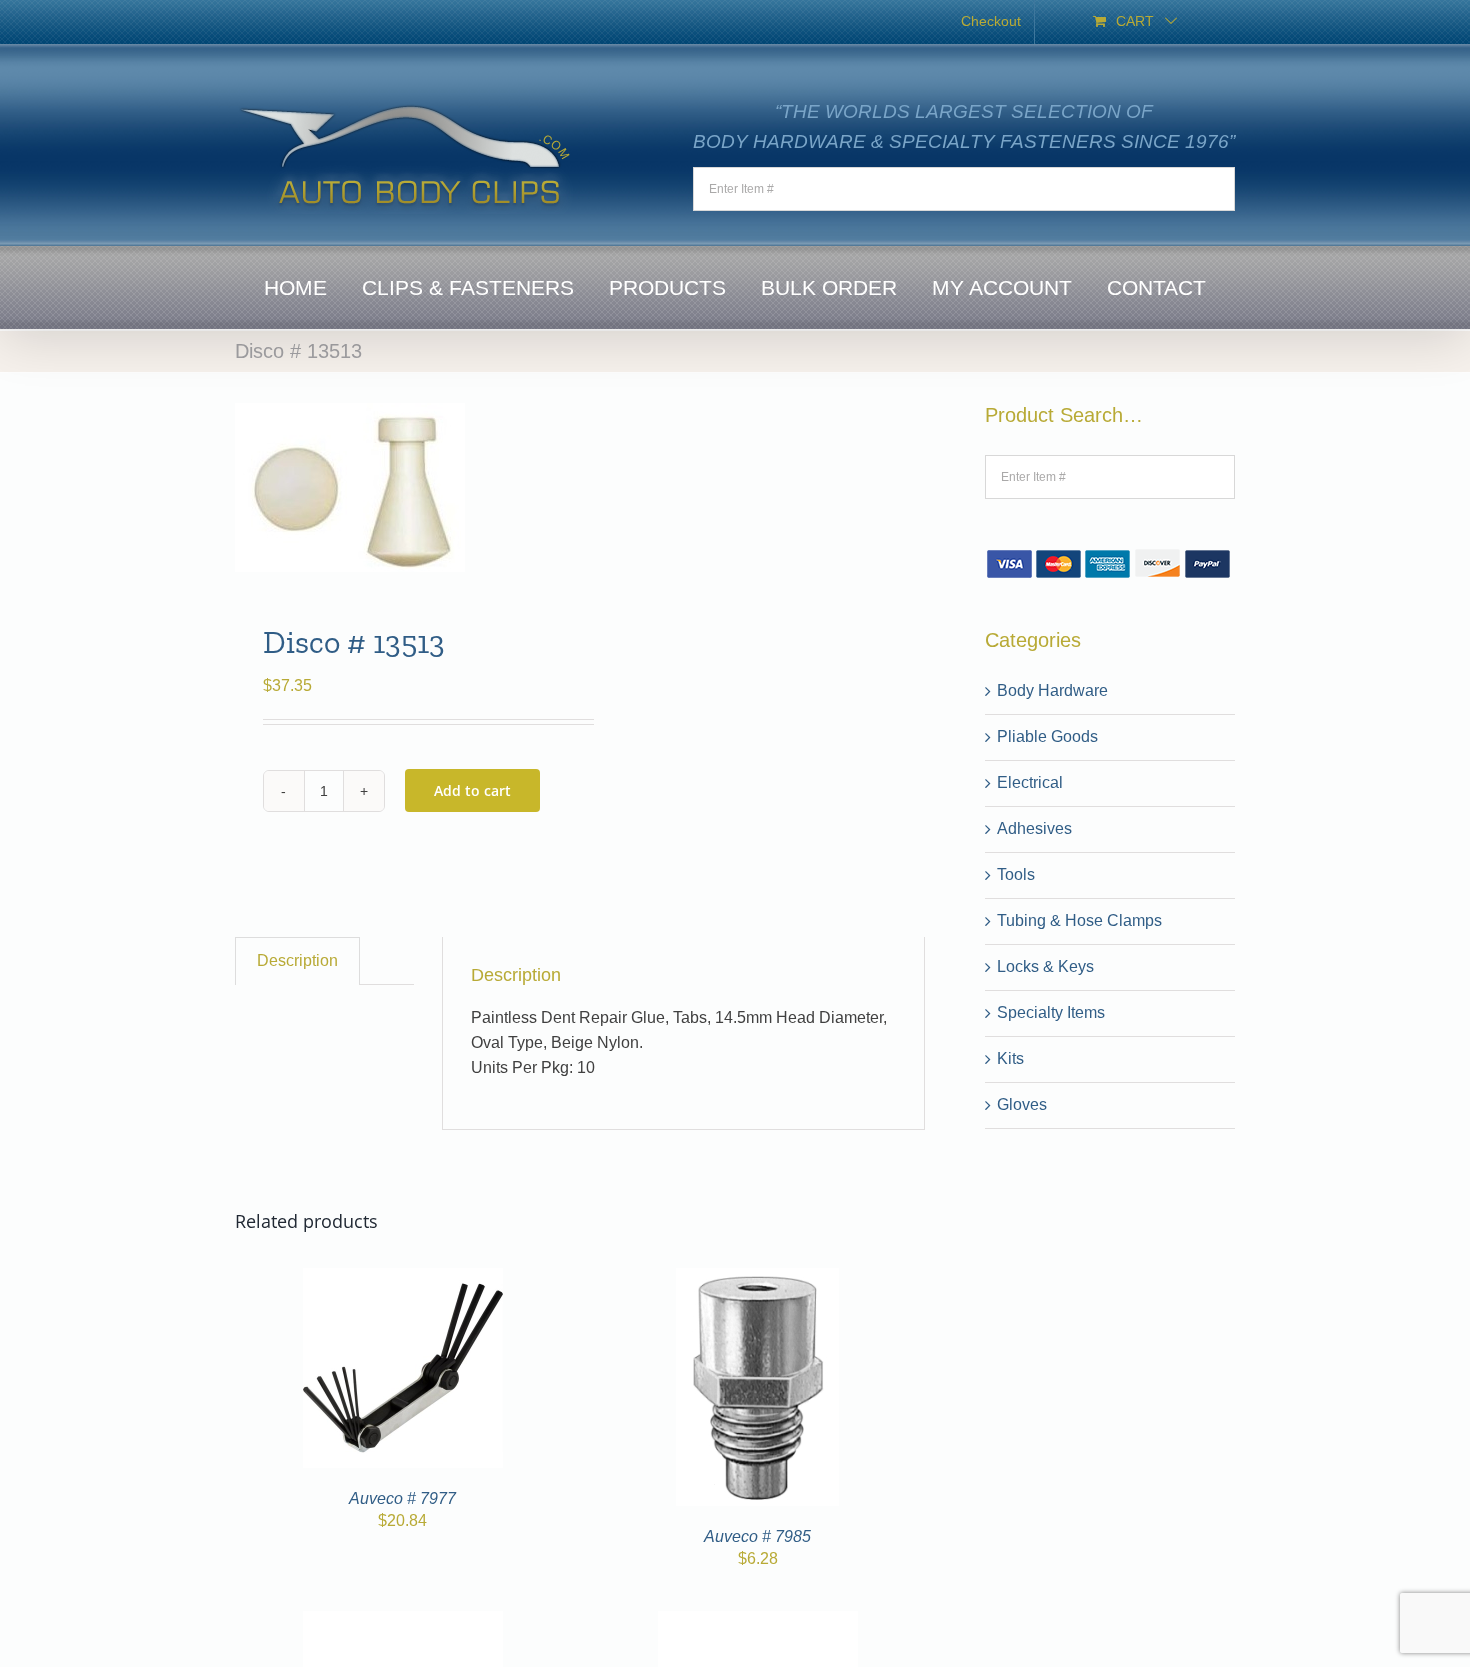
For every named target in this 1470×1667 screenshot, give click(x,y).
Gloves (1022, 1104)
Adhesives (1034, 828)
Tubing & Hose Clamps (1079, 920)
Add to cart (472, 790)
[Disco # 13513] (400, 487)
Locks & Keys (1045, 966)
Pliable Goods (1047, 736)
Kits (1010, 1058)
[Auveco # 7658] (403, 1622)
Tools (1016, 874)
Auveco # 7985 (757, 1536)
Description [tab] (297, 960)
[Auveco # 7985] (757, 1279)
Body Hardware (1052, 690)
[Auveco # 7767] (758, 1622)
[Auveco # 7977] (403, 1279)
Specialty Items (1051, 1012)
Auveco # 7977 (402, 1498)
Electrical (1030, 782)
